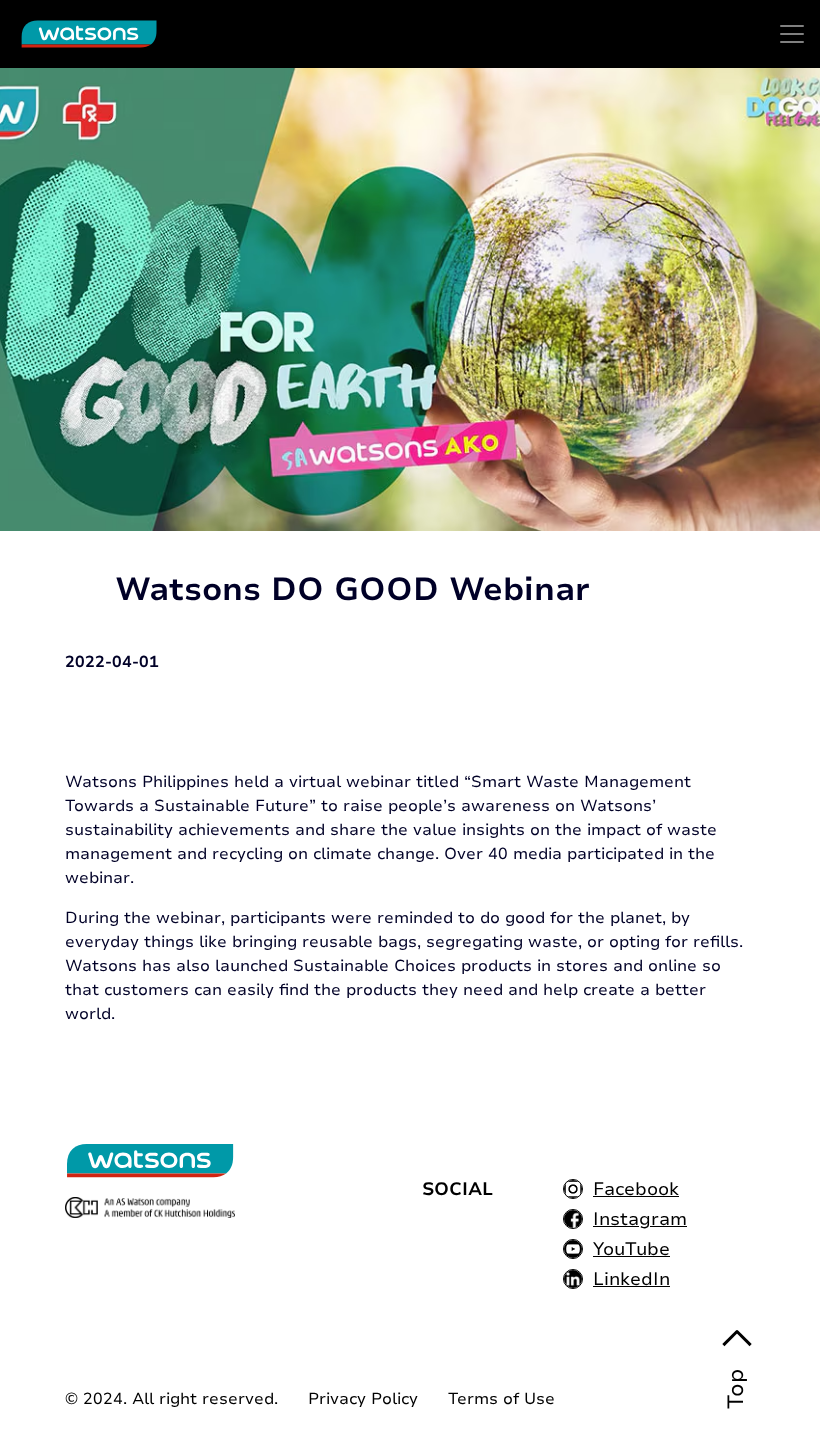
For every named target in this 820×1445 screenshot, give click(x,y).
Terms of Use (501, 1399)
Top (736, 1389)
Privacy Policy (363, 1399)
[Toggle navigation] (792, 34)
